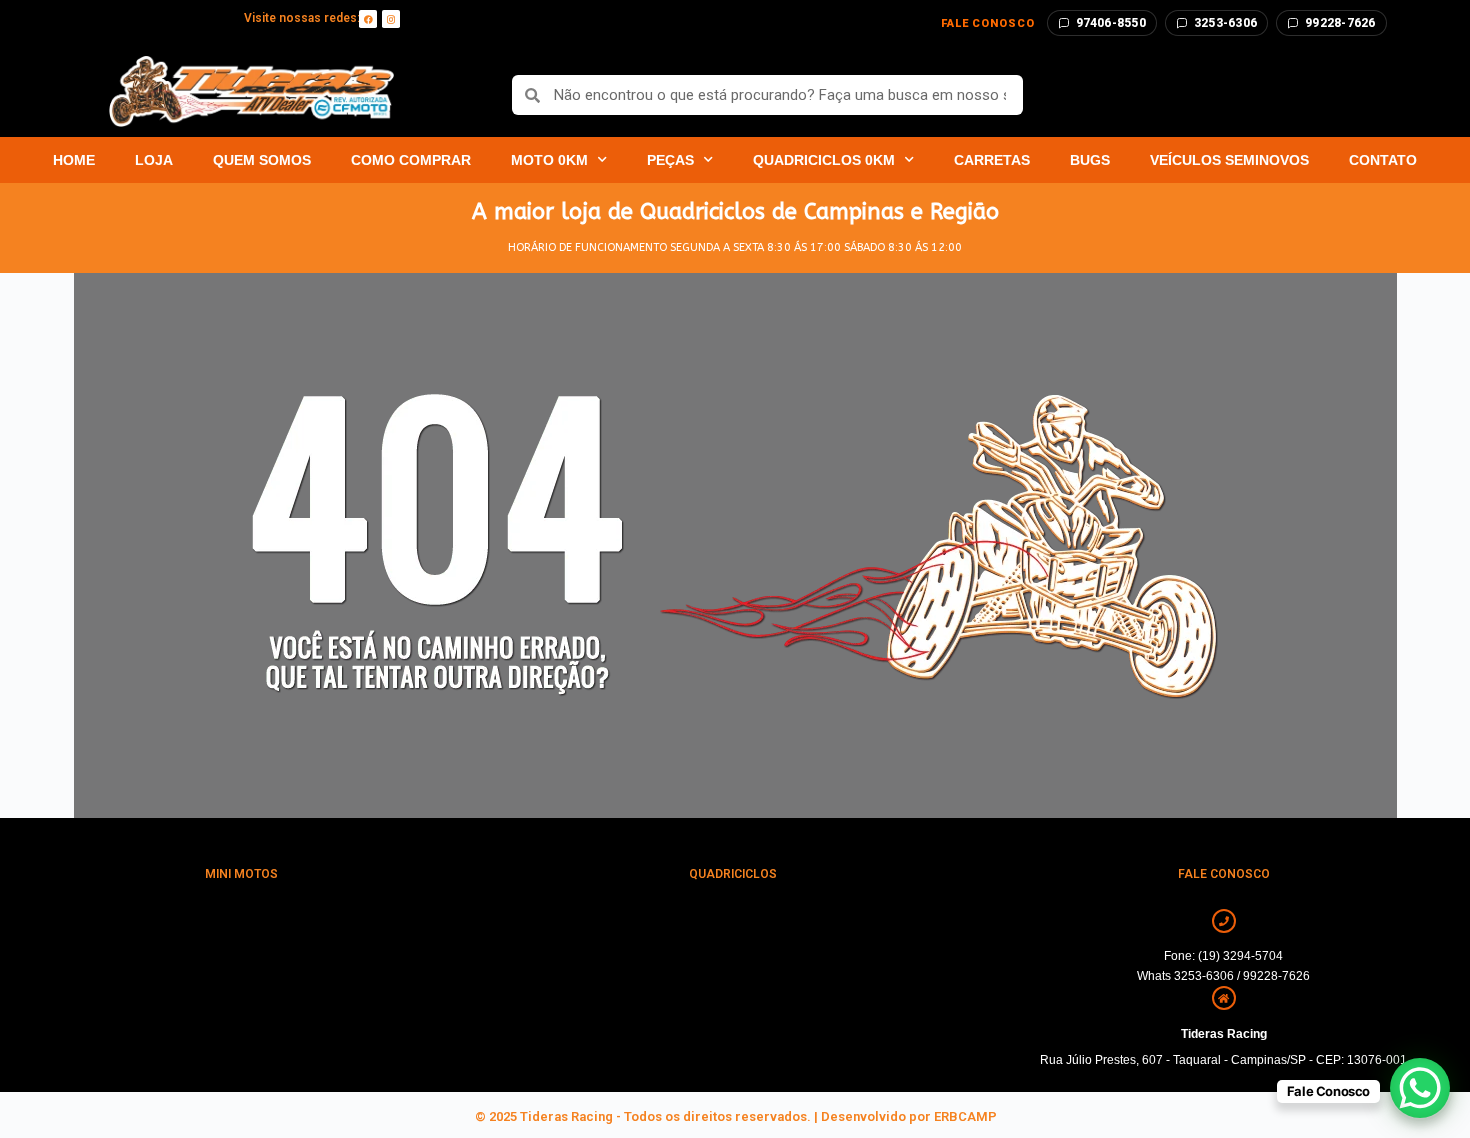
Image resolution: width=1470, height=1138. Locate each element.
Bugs (1090, 160)
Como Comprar (411, 160)
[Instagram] (391, 19)
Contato (1383, 160)
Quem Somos (262, 160)
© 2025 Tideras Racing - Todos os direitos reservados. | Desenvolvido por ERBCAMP (735, 1116)
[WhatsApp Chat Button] (1420, 1088)
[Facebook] (368, 19)
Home (74, 160)
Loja (154, 160)
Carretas (992, 160)
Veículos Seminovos (1229, 160)
